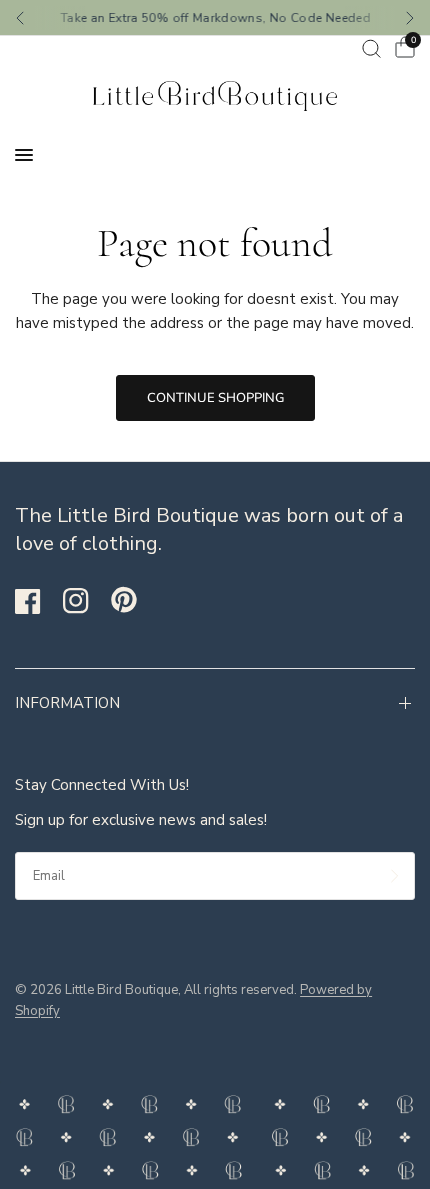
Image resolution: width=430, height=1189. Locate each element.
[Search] (371, 48)
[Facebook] (37, 601)
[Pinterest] (133, 600)
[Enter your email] (395, 876)
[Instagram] (85, 601)
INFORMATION (67, 703)
